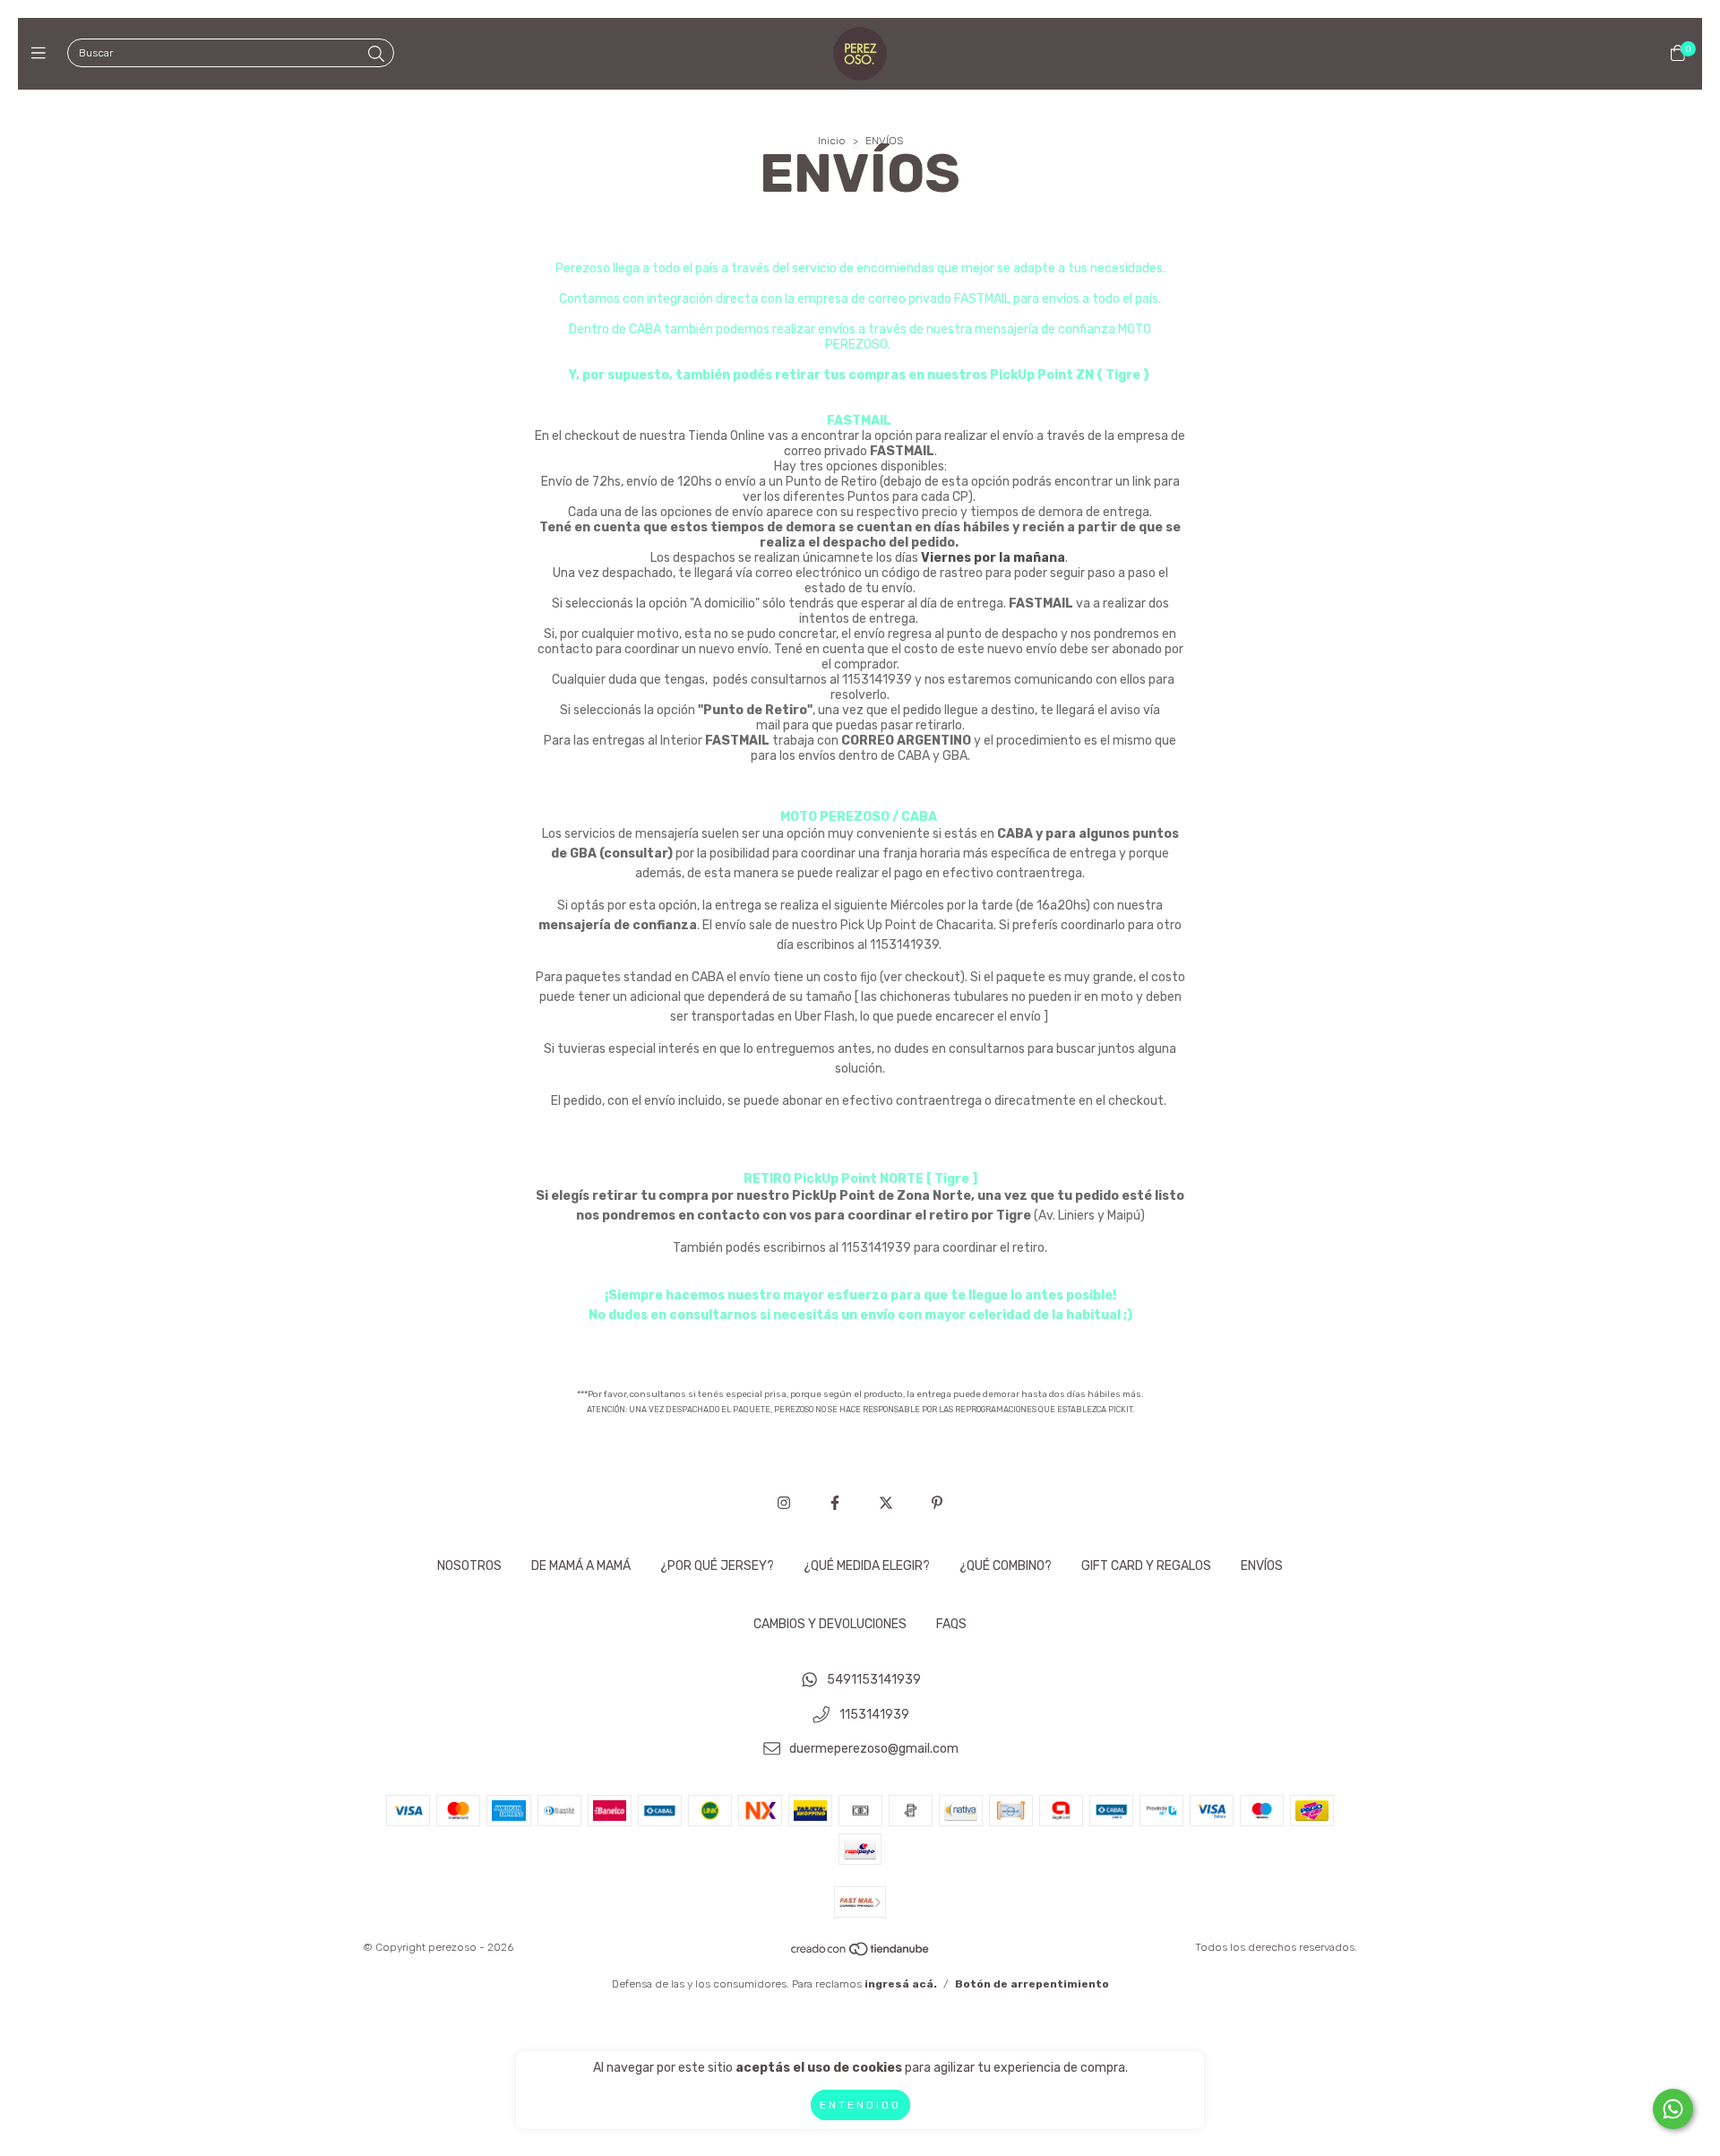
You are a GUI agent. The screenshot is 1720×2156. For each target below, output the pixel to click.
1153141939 (874, 1715)
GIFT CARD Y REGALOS (1146, 1566)
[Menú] (43, 54)
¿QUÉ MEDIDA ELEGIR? (867, 1566)
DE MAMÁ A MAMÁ (581, 1566)
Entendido (860, 2105)
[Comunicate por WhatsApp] (1673, 2109)
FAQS (951, 1624)
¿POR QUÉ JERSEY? (717, 1566)
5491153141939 (874, 1680)
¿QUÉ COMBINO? (1006, 1566)
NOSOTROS (469, 1566)
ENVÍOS (1262, 1566)
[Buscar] (376, 55)
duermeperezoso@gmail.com (874, 1750)
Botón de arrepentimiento (1032, 1984)
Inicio (832, 141)
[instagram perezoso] (784, 1503)
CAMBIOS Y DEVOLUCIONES (830, 1624)
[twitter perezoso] (886, 1503)
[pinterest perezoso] (937, 1503)
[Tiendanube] (861, 1953)
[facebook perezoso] (835, 1503)
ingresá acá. (901, 1984)
